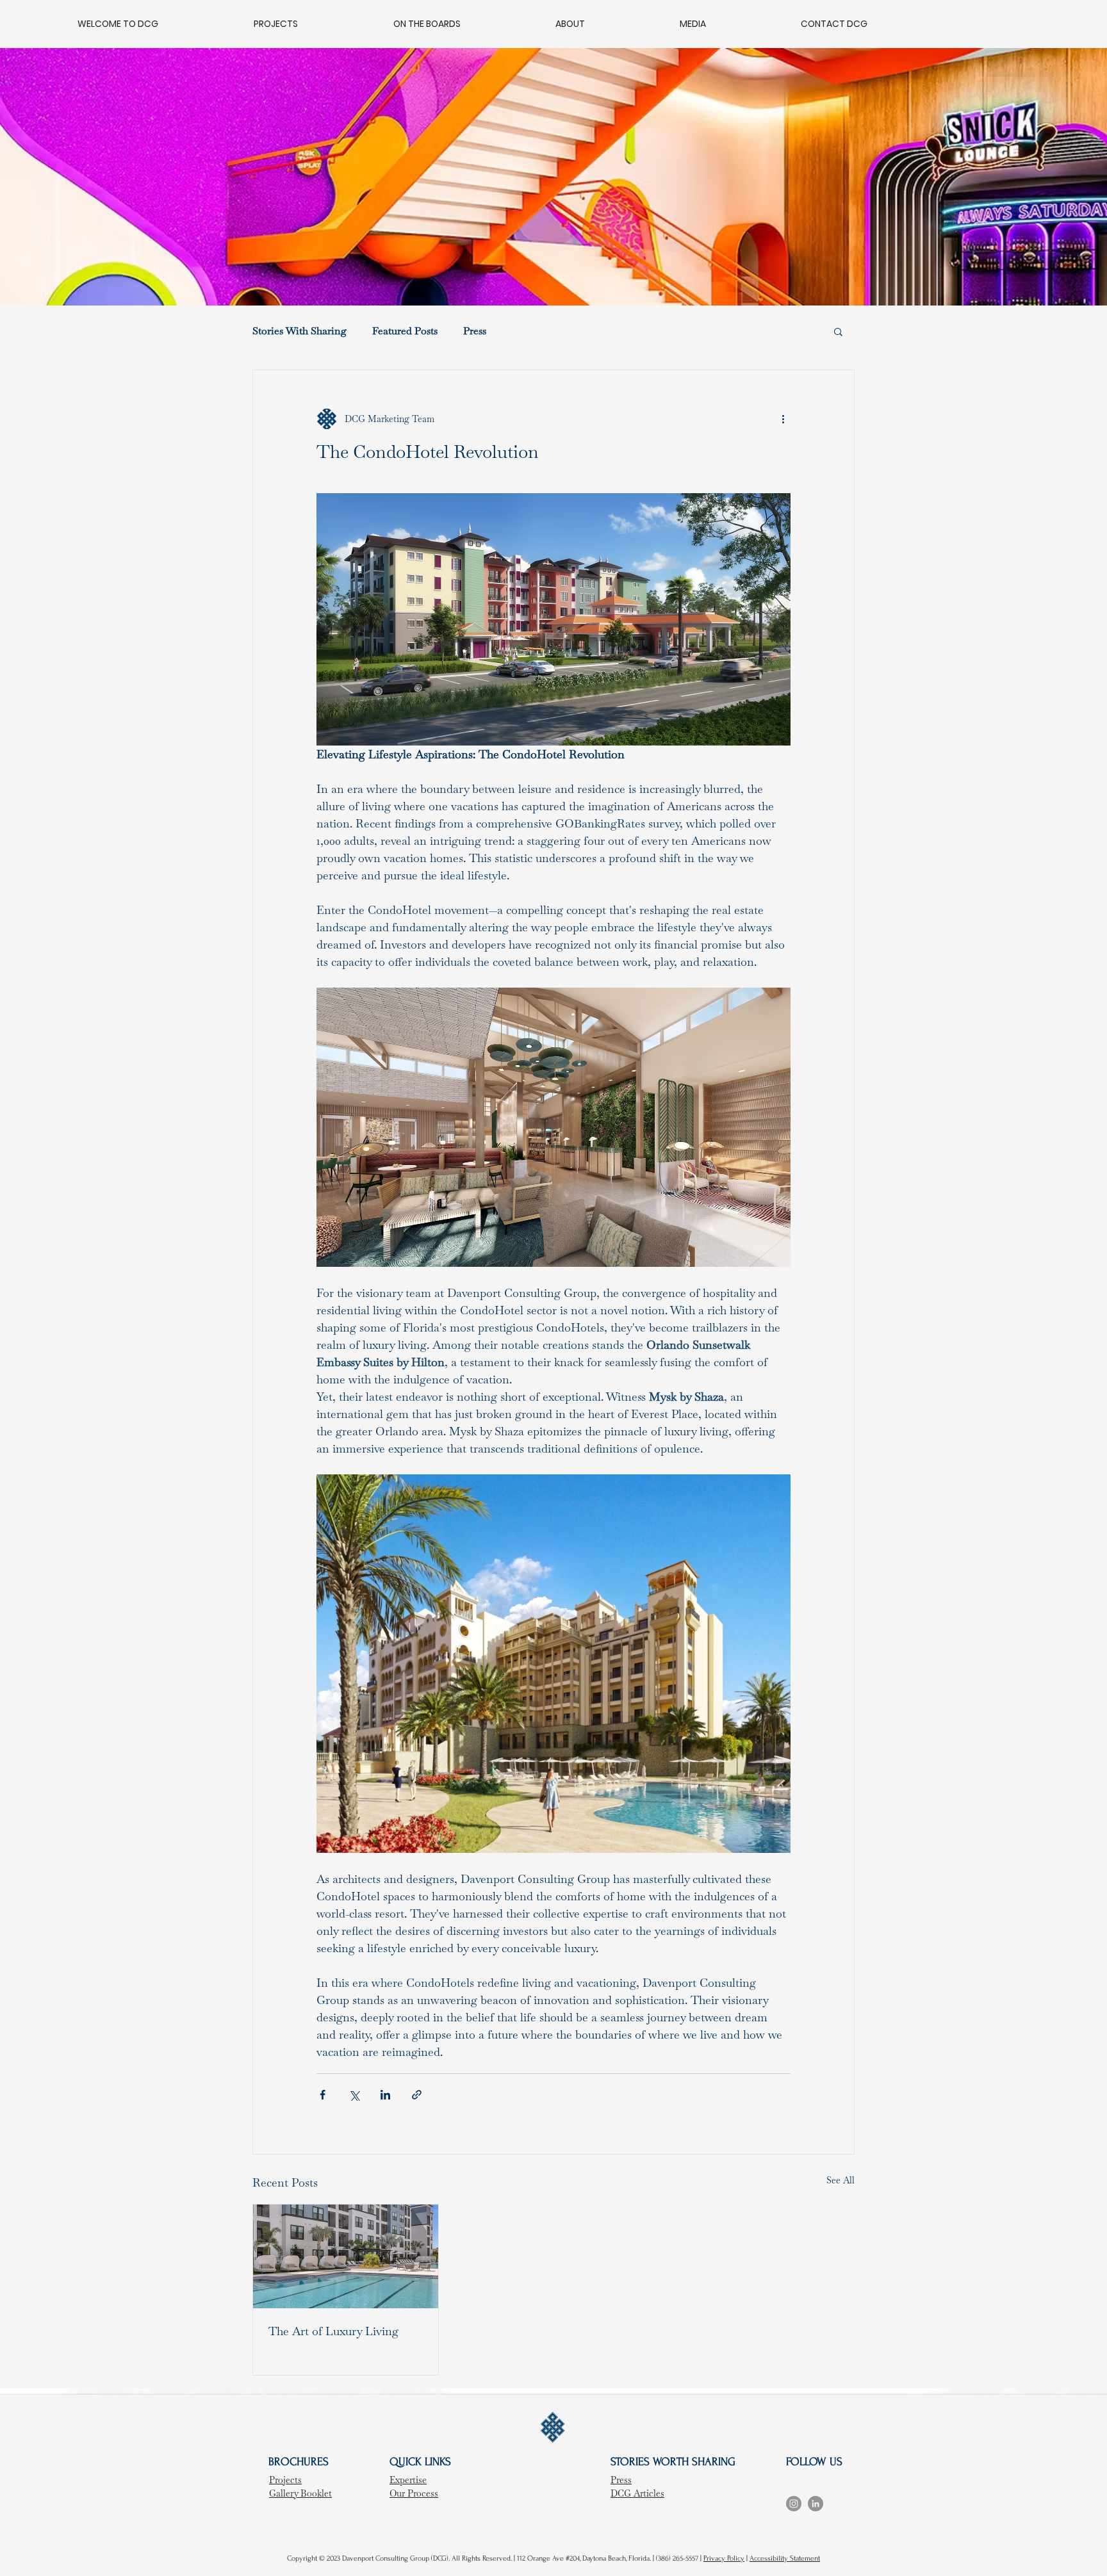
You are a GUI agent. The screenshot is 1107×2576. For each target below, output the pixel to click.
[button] (838, 331)
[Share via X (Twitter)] (354, 2095)
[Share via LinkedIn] (385, 2095)
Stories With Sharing (299, 331)
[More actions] (783, 419)
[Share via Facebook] (323, 2095)
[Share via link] (417, 2095)
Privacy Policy (724, 2558)
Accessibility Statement (785, 2558)
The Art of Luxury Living (333, 2331)
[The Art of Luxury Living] (346, 2256)
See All (840, 2180)
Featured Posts (405, 331)
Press (475, 331)
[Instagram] (794, 2504)
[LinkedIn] (816, 2504)
